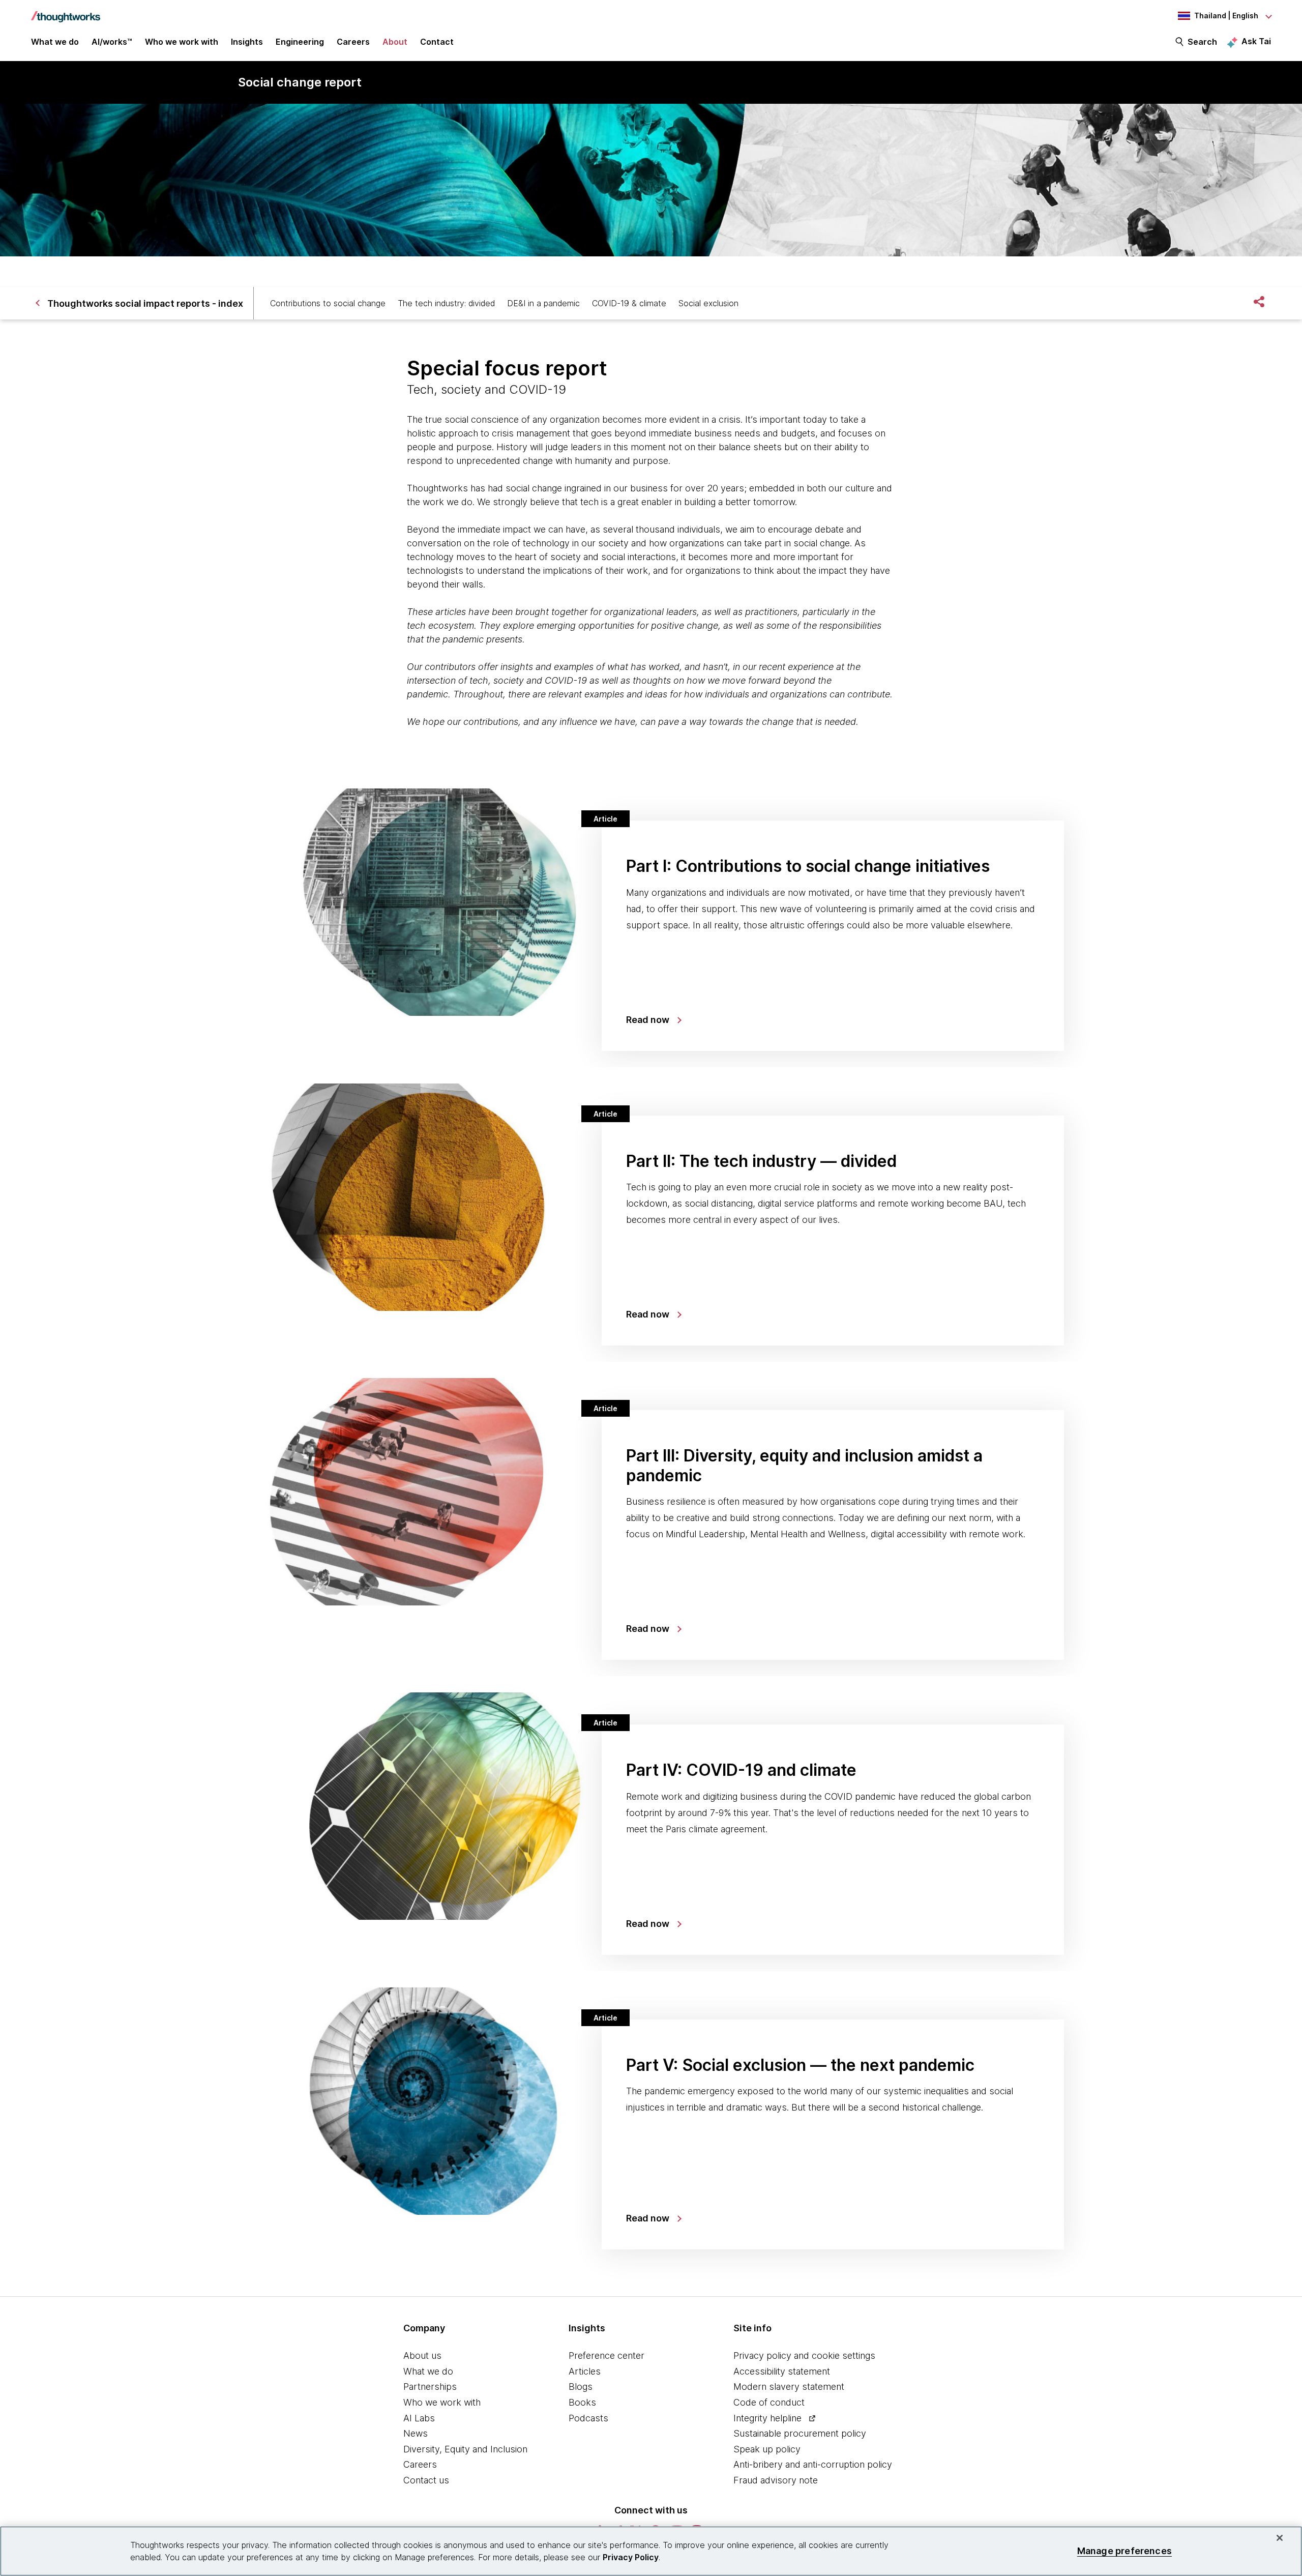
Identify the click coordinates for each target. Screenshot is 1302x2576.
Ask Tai (1256, 41)
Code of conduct (769, 2402)
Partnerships (430, 2387)
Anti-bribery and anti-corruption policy (813, 2464)
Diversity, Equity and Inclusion (465, 2449)
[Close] (1280, 2538)
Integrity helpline (767, 2418)
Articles (585, 2371)
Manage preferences (1125, 2551)
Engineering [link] (300, 42)
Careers (420, 2464)
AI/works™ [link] (112, 42)
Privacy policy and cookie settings (804, 2355)
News (416, 2433)
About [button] (395, 42)
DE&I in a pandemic (543, 303)
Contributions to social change (328, 303)
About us (422, 2355)
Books (582, 2402)
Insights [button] (247, 42)
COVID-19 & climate (629, 303)
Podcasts (588, 2418)
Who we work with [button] (182, 42)
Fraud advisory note (776, 2480)
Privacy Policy (631, 2557)
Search (1202, 42)
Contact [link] (437, 42)
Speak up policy (767, 2449)
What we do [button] (55, 42)
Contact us (426, 2480)
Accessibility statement (782, 2371)
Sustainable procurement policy (800, 2433)
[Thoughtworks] (66, 12)
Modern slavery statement (789, 2387)
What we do (428, 2371)
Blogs (581, 2387)
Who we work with (442, 2402)
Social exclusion (708, 303)
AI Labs (419, 2418)
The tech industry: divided (446, 303)
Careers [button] (353, 42)
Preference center (606, 2355)
